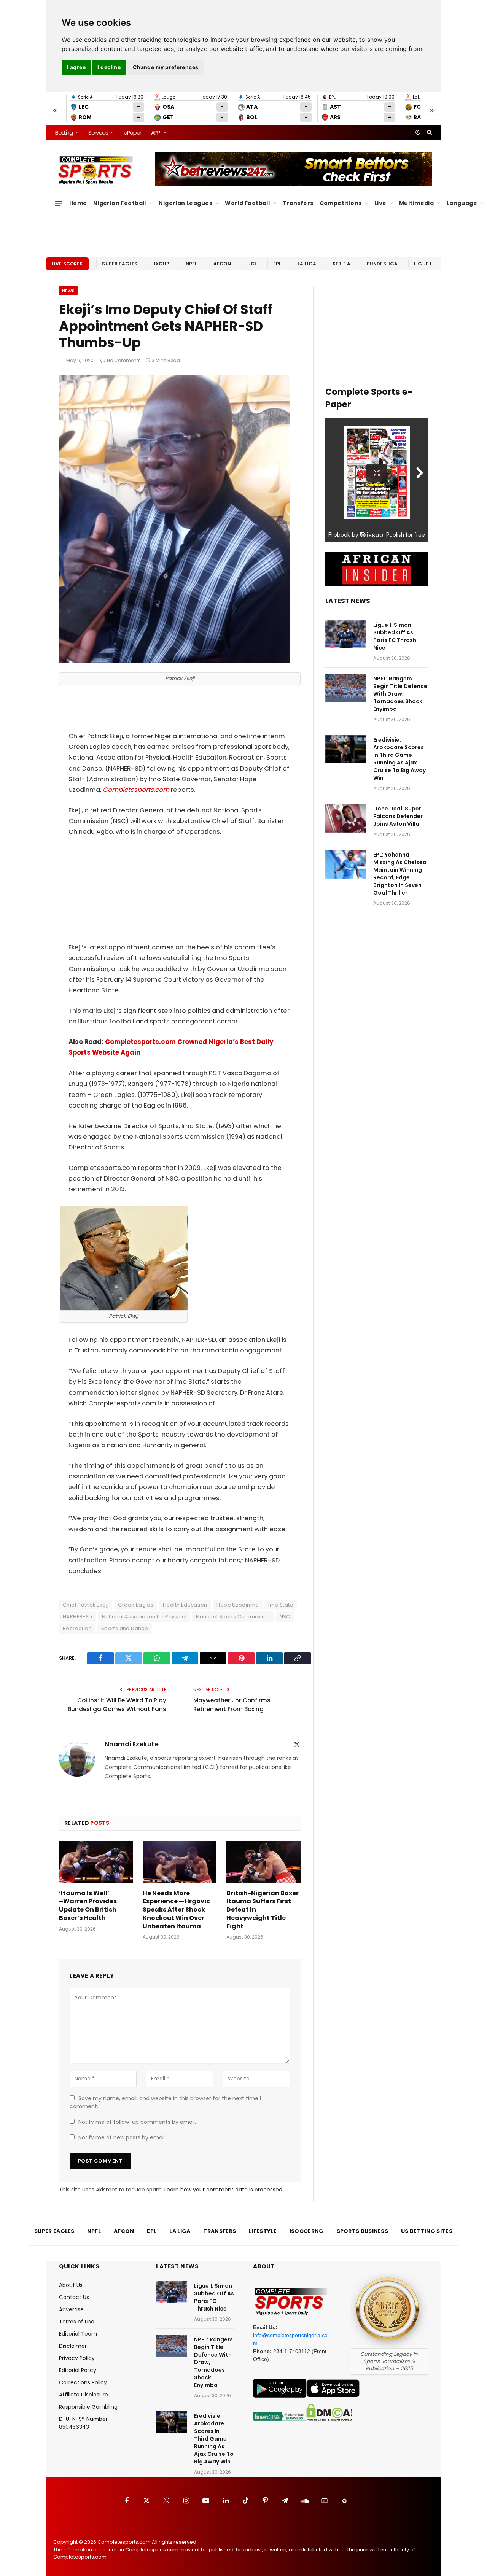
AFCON (222, 264)
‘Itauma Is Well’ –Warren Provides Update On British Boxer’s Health (88, 1906)
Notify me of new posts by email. (122, 2137)
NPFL (192, 264)
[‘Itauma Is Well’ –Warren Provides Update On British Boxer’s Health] (96, 1862)
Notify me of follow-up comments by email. (137, 2122)
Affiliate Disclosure (84, 2395)
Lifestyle (263, 2231)
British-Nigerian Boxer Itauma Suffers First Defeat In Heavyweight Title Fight (263, 1910)
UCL (252, 264)
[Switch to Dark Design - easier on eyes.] (418, 132)
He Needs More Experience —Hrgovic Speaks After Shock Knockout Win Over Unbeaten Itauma (176, 1910)
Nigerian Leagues (185, 203)
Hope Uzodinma (238, 1605)
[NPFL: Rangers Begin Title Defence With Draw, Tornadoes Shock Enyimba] (346, 688)
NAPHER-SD (78, 1617)
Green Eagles (136, 1605)
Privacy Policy (77, 2358)
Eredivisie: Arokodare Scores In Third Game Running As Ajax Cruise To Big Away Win (399, 759)
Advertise (71, 2309)
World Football (247, 203)
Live (380, 203)
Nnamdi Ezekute (132, 1744)
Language (462, 203)
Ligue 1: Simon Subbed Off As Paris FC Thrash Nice (395, 636)
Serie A (341, 264)
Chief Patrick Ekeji (86, 1605)
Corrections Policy (83, 2382)
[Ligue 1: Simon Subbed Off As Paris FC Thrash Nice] (346, 635)
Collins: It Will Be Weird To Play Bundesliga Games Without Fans (117, 1705)
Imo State (281, 1605)
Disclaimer (73, 2346)
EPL (277, 264)
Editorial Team (78, 2334)
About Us (71, 2285)
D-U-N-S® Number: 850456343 (84, 2423)
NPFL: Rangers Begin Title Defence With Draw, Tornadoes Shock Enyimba (400, 694)
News (68, 291)
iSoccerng (307, 2231)
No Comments (124, 360)
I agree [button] (76, 67)
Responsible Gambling (88, 2407)
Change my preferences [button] (166, 67)
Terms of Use (77, 2322)
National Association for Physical (144, 1617)
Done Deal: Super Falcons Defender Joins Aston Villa (398, 816)
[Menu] (59, 203)
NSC (285, 1617)
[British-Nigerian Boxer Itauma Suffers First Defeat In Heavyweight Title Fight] (263, 1862)
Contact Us (74, 2297)
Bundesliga (382, 264)
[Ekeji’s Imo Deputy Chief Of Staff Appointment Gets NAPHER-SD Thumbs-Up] (174, 661)
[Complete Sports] (96, 170)
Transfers (298, 203)
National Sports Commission (233, 1617)
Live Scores (67, 264)
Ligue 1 (423, 264)
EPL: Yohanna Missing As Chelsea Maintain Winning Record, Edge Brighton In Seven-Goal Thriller (400, 874)
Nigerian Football (120, 203)
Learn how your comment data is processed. (224, 2190)
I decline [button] (109, 67)
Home (78, 203)
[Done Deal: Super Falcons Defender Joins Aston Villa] (346, 818)
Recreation (77, 1628)
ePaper (132, 133)
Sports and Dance (125, 1628)
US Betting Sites (427, 2231)
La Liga (307, 264)
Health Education (185, 1605)
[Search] (429, 132)
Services (98, 133)
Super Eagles (120, 264)
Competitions (341, 203)
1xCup (162, 264)
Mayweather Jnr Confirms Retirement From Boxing (232, 1705)
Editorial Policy (78, 2370)
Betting (64, 133)
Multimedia (416, 203)
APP (156, 133)
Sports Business (363, 2231)
